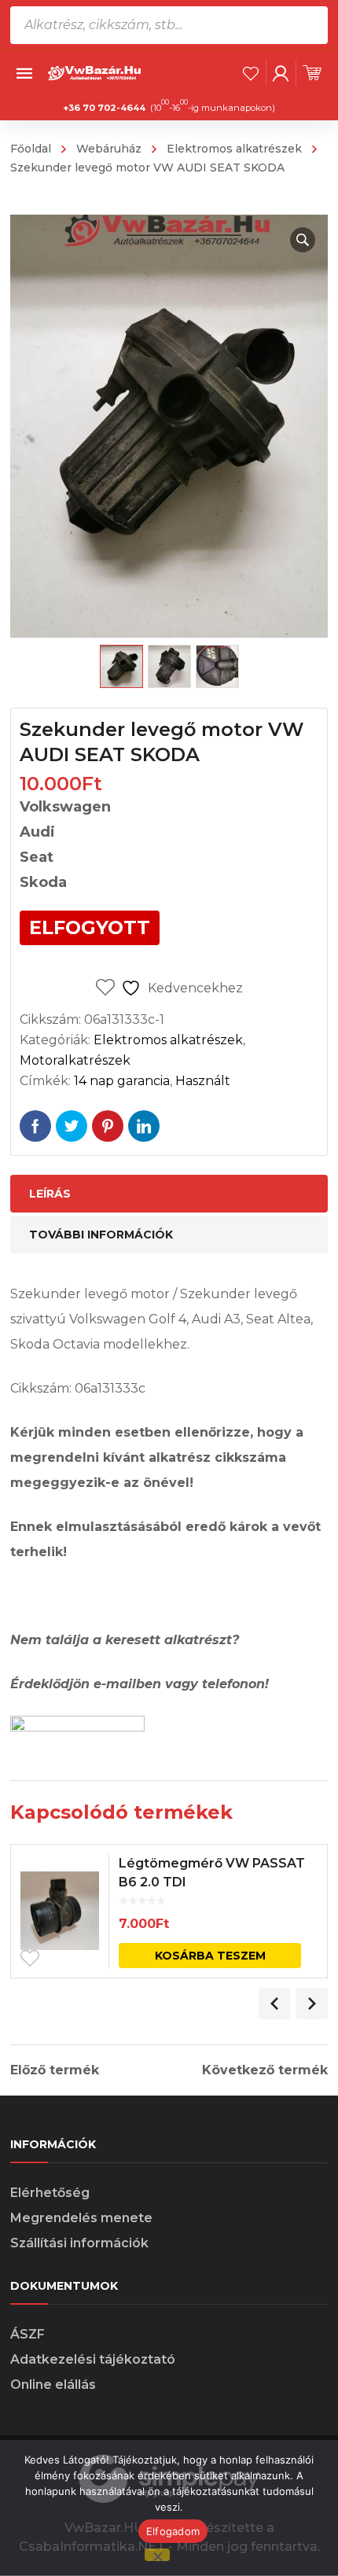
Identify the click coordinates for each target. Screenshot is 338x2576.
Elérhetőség (50, 2193)
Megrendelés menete (81, 2218)
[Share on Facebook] (35, 1126)
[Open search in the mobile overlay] (169, 25)
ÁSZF (28, 2334)
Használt (203, 1081)
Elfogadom (173, 2531)
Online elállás (53, 2385)
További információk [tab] (101, 1235)
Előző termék (55, 2070)
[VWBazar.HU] (95, 72)
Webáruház (109, 149)
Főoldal (31, 149)
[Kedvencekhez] (30, 1959)
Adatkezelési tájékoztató (93, 2359)
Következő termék (265, 2070)
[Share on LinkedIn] (144, 1126)
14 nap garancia (122, 1081)
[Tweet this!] (72, 1126)
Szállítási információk (79, 2243)
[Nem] (157, 2555)
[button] (303, 240)
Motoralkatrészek (75, 1060)
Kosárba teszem (210, 1956)
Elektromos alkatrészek (234, 149)
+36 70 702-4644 (104, 108)
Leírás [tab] (50, 1194)
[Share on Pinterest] (108, 1126)
